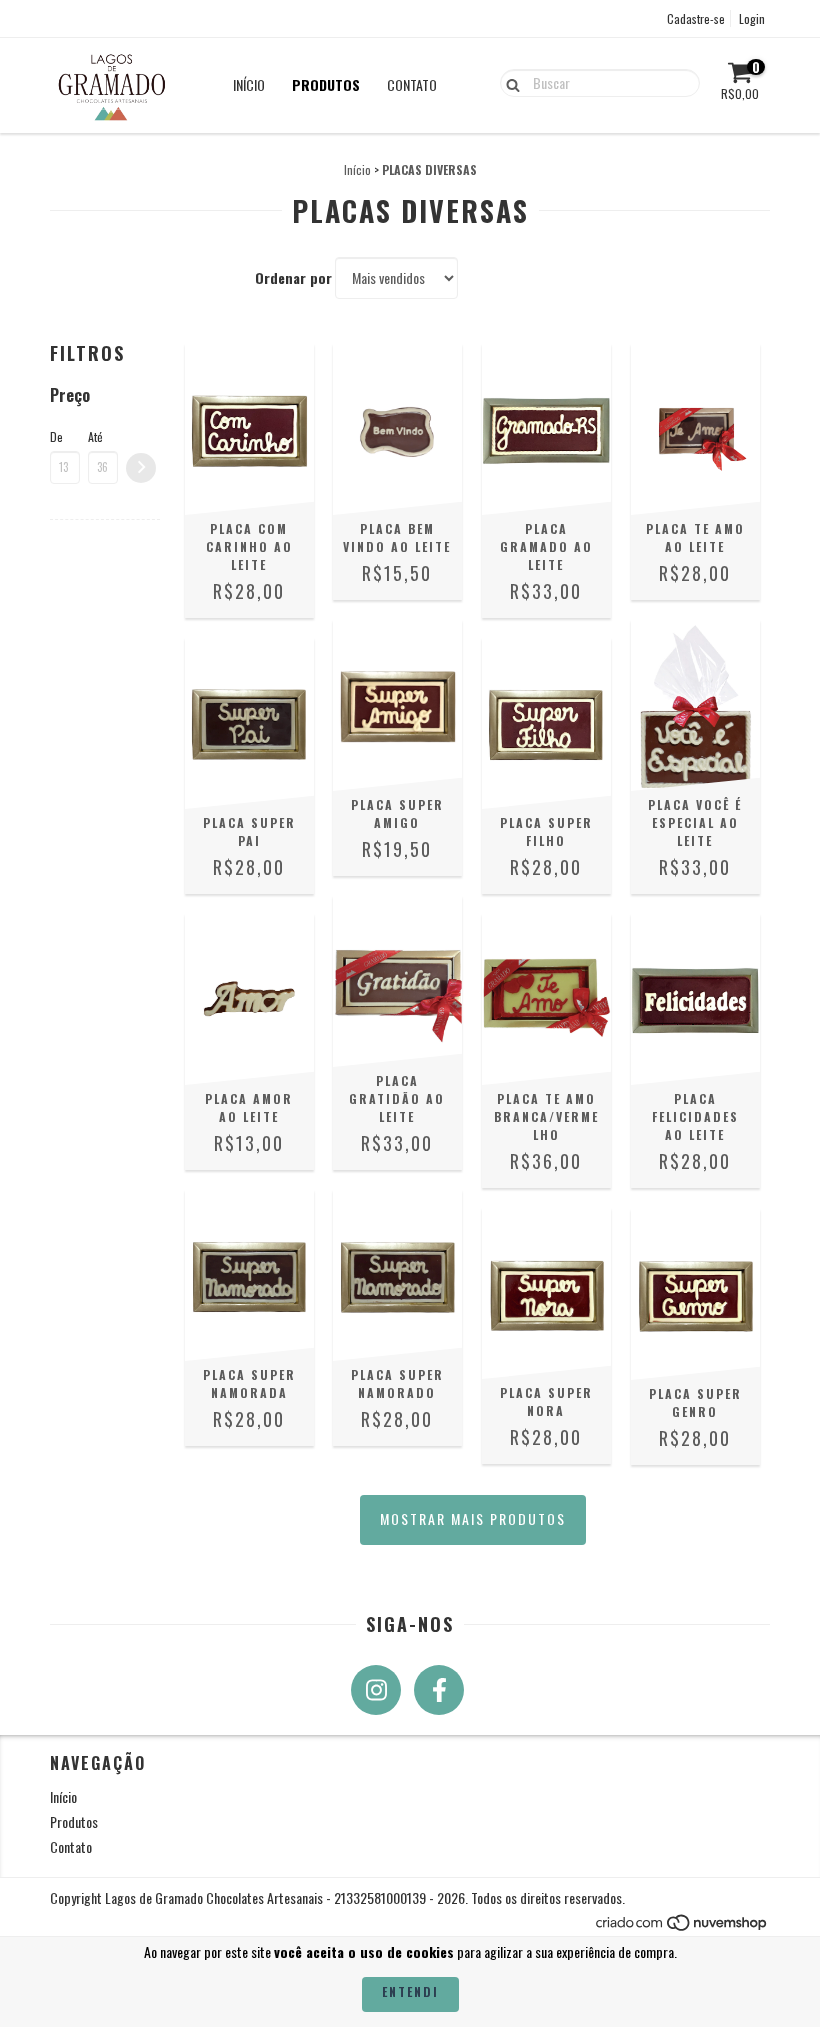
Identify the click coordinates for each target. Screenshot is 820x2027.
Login (752, 18)
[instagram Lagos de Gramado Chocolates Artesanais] (376, 1690)
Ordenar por (293, 278)
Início (249, 84)
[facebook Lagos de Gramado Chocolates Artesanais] (439, 1690)
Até (95, 436)
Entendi (410, 1991)
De (56, 436)
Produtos (326, 84)
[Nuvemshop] (682, 1927)
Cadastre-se (696, 18)
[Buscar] (508, 82)
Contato (412, 84)
